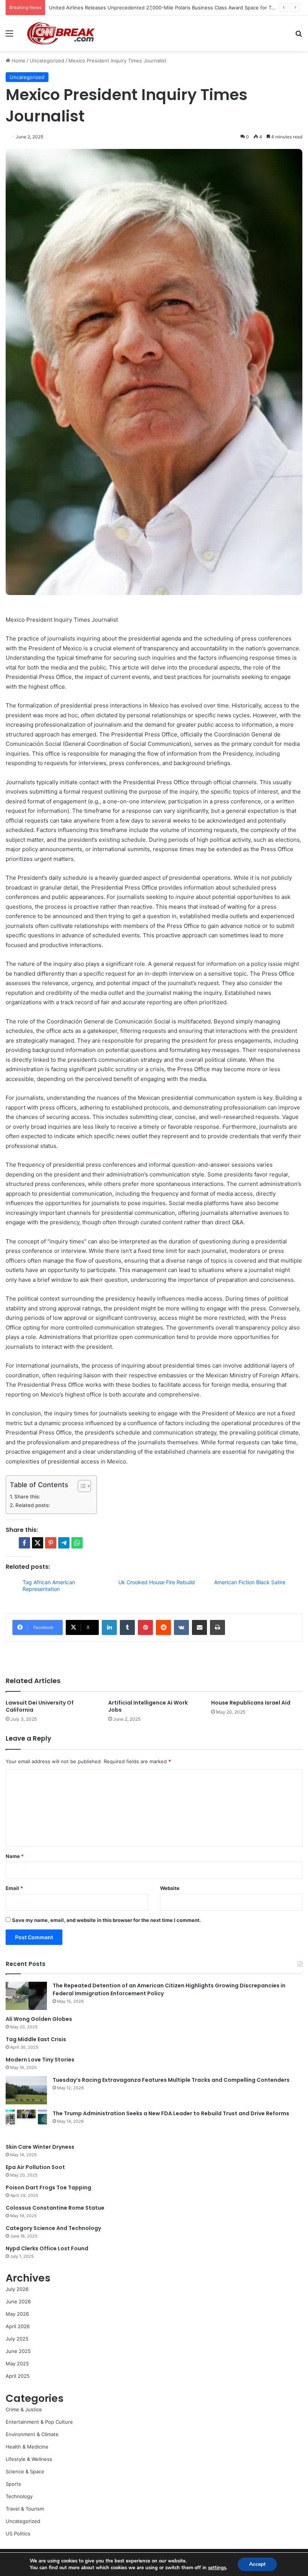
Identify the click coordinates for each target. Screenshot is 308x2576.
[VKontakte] (181, 1627)
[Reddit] (163, 1627)
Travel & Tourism (25, 2509)
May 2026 (17, 2314)
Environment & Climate (32, 2434)
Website (170, 1888)
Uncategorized (47, 61)
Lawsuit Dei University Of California (40, 1706)
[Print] (217, 1627)
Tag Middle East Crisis (36, 2039)
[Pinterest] (145, 1627)
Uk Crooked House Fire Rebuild (157, 1582)
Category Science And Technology (53, 2228)
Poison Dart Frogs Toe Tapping (48, 2187)
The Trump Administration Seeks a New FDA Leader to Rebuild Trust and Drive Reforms (171, 2113)
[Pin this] (51, 1543)
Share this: (27, 1497)
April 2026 (18, 2326)
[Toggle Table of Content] (81, 1486)
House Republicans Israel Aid (251, 1703)
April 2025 (18, 2376)
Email (14, 1888)
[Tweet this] (38, 1543)
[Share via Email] (199, 1627)
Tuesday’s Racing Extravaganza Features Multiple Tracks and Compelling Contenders (171, 2080)
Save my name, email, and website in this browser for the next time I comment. (106, 1920)
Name (15, 1856)
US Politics (18, 2533)
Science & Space (25, 2471)
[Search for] (299, 36)
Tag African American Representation (49, 1586)
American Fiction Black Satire (250, 1582)
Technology (19, 2496)
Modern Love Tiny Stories (40, 2060)
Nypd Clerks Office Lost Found (47, 2248)
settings (217, 2568)
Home (18, 61)
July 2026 (17, 2289)
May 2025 (17, 2363)
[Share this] (24, 1543)
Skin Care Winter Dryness (40, 2147)
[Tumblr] (127, 1627)
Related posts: (33, 1505)
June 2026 (18, 2301)
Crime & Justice (24, 2409)
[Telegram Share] (64, 1543)
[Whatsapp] (77, 1543)
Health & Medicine (27, 2447)
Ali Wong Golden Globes (39, 2019)
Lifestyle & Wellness (29, 2459)
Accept (257, 2564)
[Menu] (9, 36)
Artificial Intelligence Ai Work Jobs (148, 1706)
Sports (13, 2484)
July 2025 (17, 2339)
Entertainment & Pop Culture (39, 2422)
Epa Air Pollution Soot (35, 2167)
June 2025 (18, 2351)
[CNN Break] (60, 33)
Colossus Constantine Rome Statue (55, 2208)
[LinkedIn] (109, 1627)
